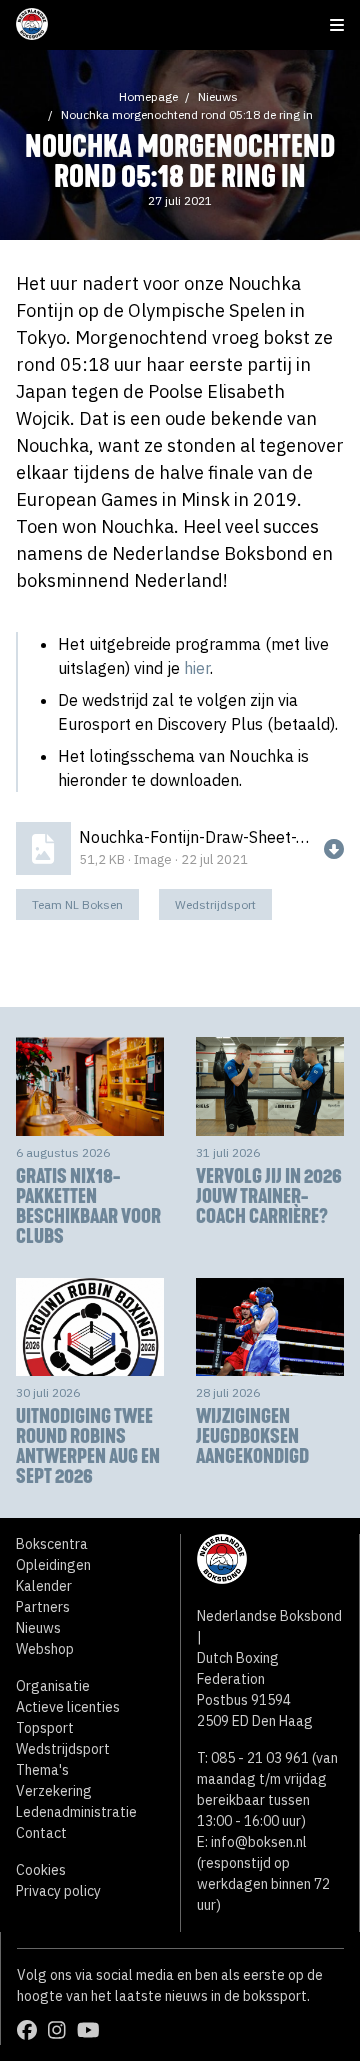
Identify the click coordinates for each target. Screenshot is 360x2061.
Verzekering (54, 1791)
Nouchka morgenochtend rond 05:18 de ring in (187, 114)
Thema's (42, 1770)
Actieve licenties (68, 1707)
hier (197, 668)
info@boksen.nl (259, 1842)
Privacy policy (58, 1891)
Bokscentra (52, 1544)
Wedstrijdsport (215, 904)
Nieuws (218, 96)
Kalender (44, 1586)
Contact (41, 1833)
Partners (43, 1607)
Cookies (41, 1870)
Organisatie (53, 1686)
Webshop (45, 1649)
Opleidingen (53, 1565)
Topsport (45, 1728)
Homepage (148, 96)
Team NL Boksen (77, 904)
